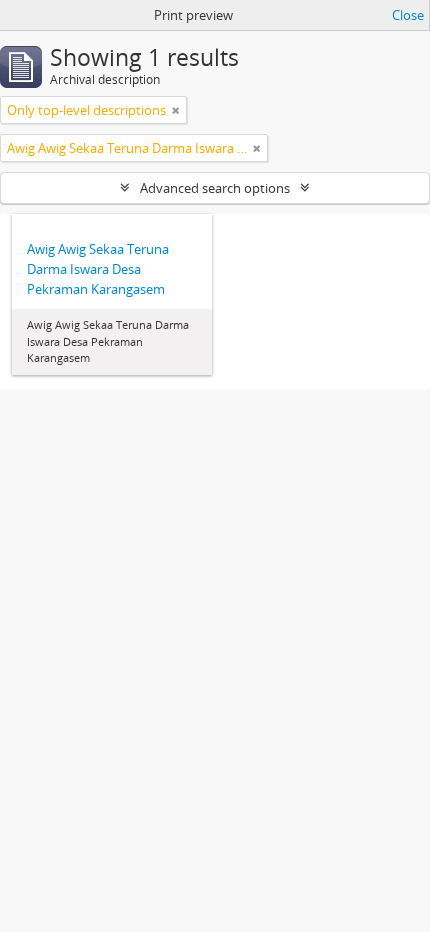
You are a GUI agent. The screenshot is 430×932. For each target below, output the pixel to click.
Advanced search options (215, 188)
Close (408, 15)
